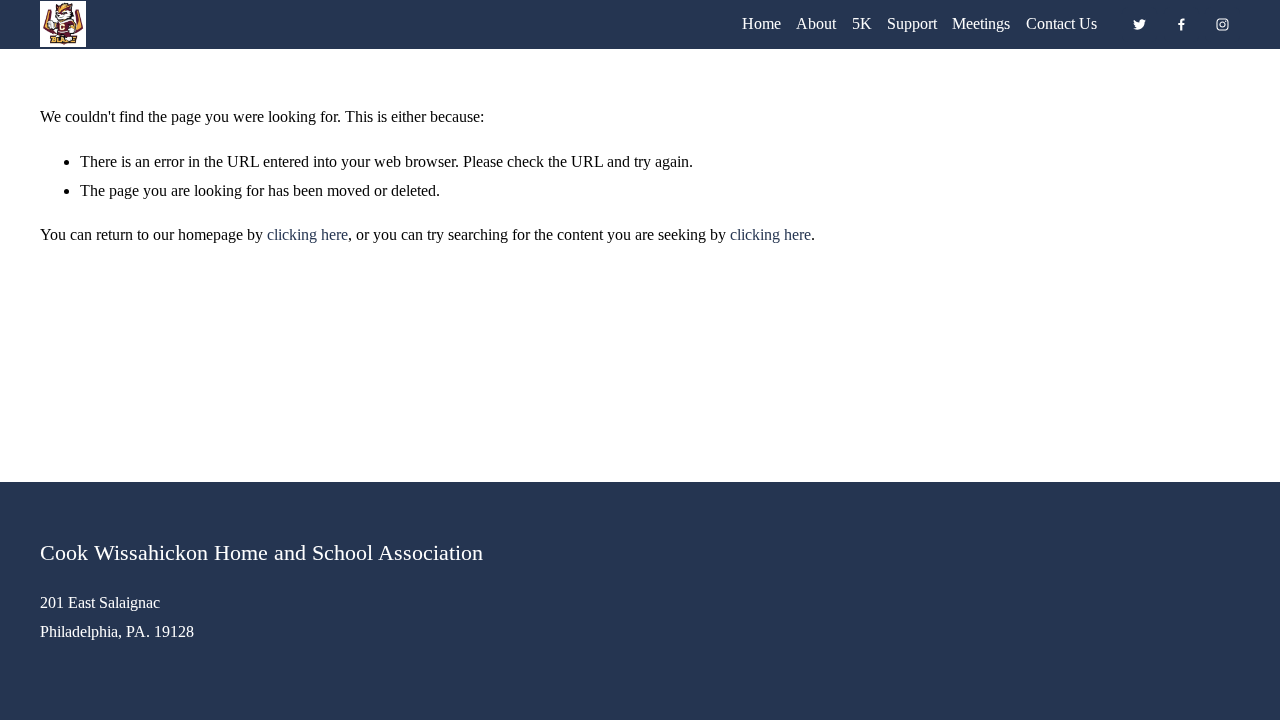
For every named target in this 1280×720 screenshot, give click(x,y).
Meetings (981, 23)
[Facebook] (1181, 24)
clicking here (307, 234)
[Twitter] (1139, 24)
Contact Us (1061, 23)
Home (761, 23)
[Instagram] (1222, 24)
